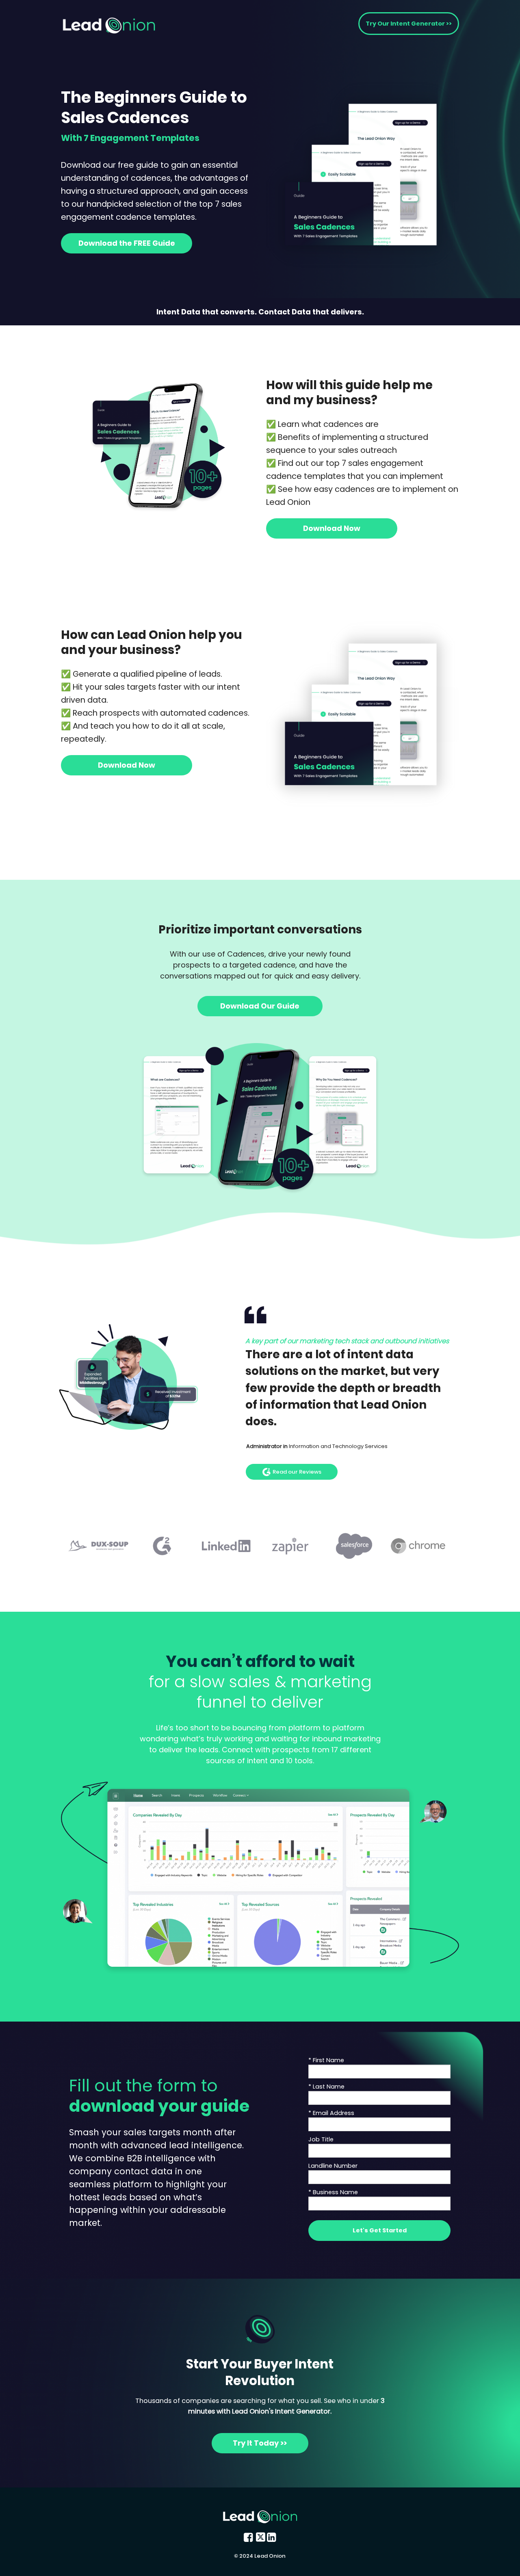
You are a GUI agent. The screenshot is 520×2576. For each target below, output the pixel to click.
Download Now (332, 528)
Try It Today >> (260, 2443)
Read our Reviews (297, 1471)
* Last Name (326, 2087)
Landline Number (333, 2166)
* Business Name (333, 2192)
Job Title (321, 2139)
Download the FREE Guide (127, 243)
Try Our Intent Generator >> (409, 24)
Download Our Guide (260, 1006)
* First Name (326, 2060)
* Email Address (331, 2113)
